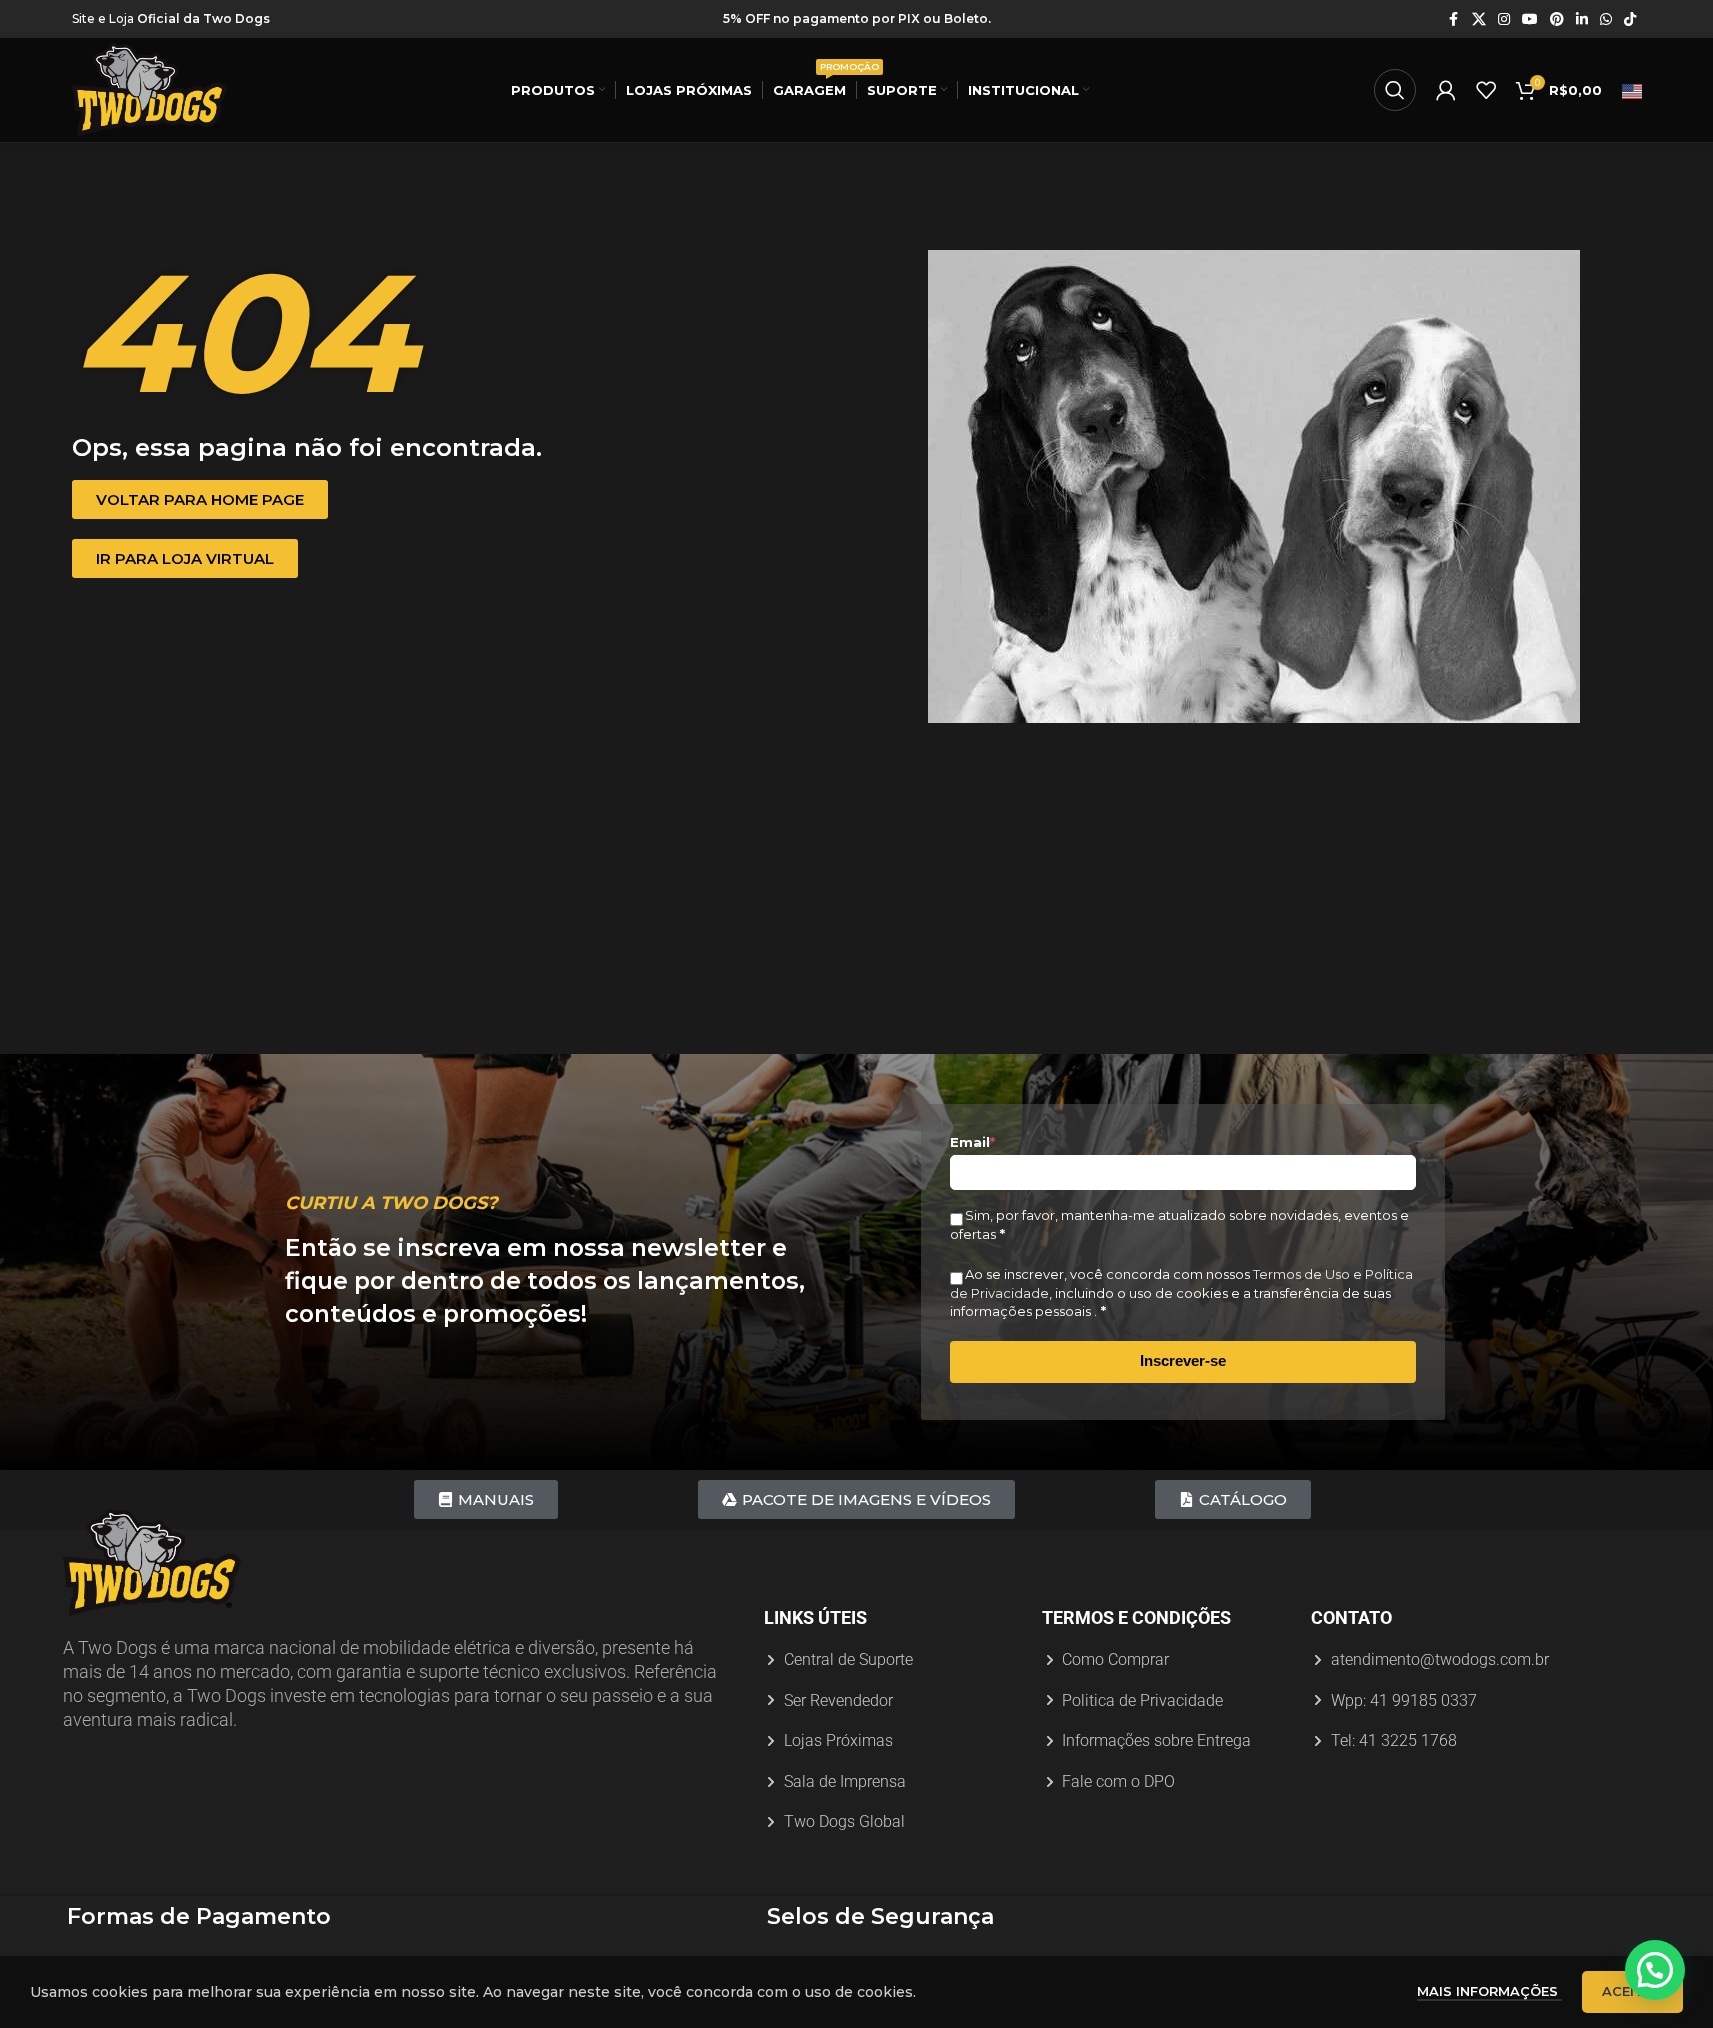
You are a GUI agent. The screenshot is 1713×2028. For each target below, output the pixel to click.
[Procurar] (1395, 90)
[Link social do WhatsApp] (1606, 19)
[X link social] (1479, 19)
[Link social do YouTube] (1530, 19)
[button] (1655, 1970)
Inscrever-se (1183, 1360)
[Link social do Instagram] (1504, 19)
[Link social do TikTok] (1630, 19)
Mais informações (1489, 1991)
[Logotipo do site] (149, 89)
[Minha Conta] (1446, 90)
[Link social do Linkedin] (1582, 19)
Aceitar (1632, 1991)
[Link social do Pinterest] (1557, 19)
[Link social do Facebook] (1454, 19)
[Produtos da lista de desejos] (1486, 90)
